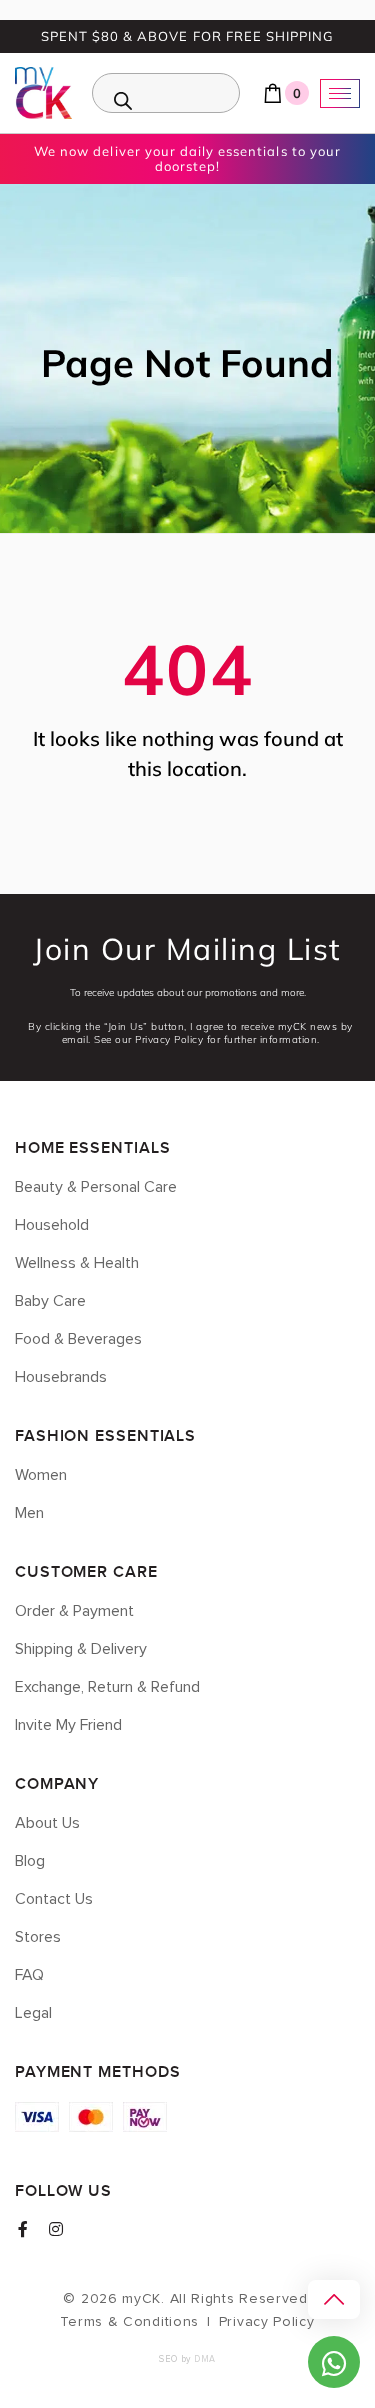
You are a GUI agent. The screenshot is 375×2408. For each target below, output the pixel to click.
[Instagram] (56, 2229)
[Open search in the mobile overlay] (166, 93)
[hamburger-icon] (340, 93)
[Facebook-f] (23, 2229)
